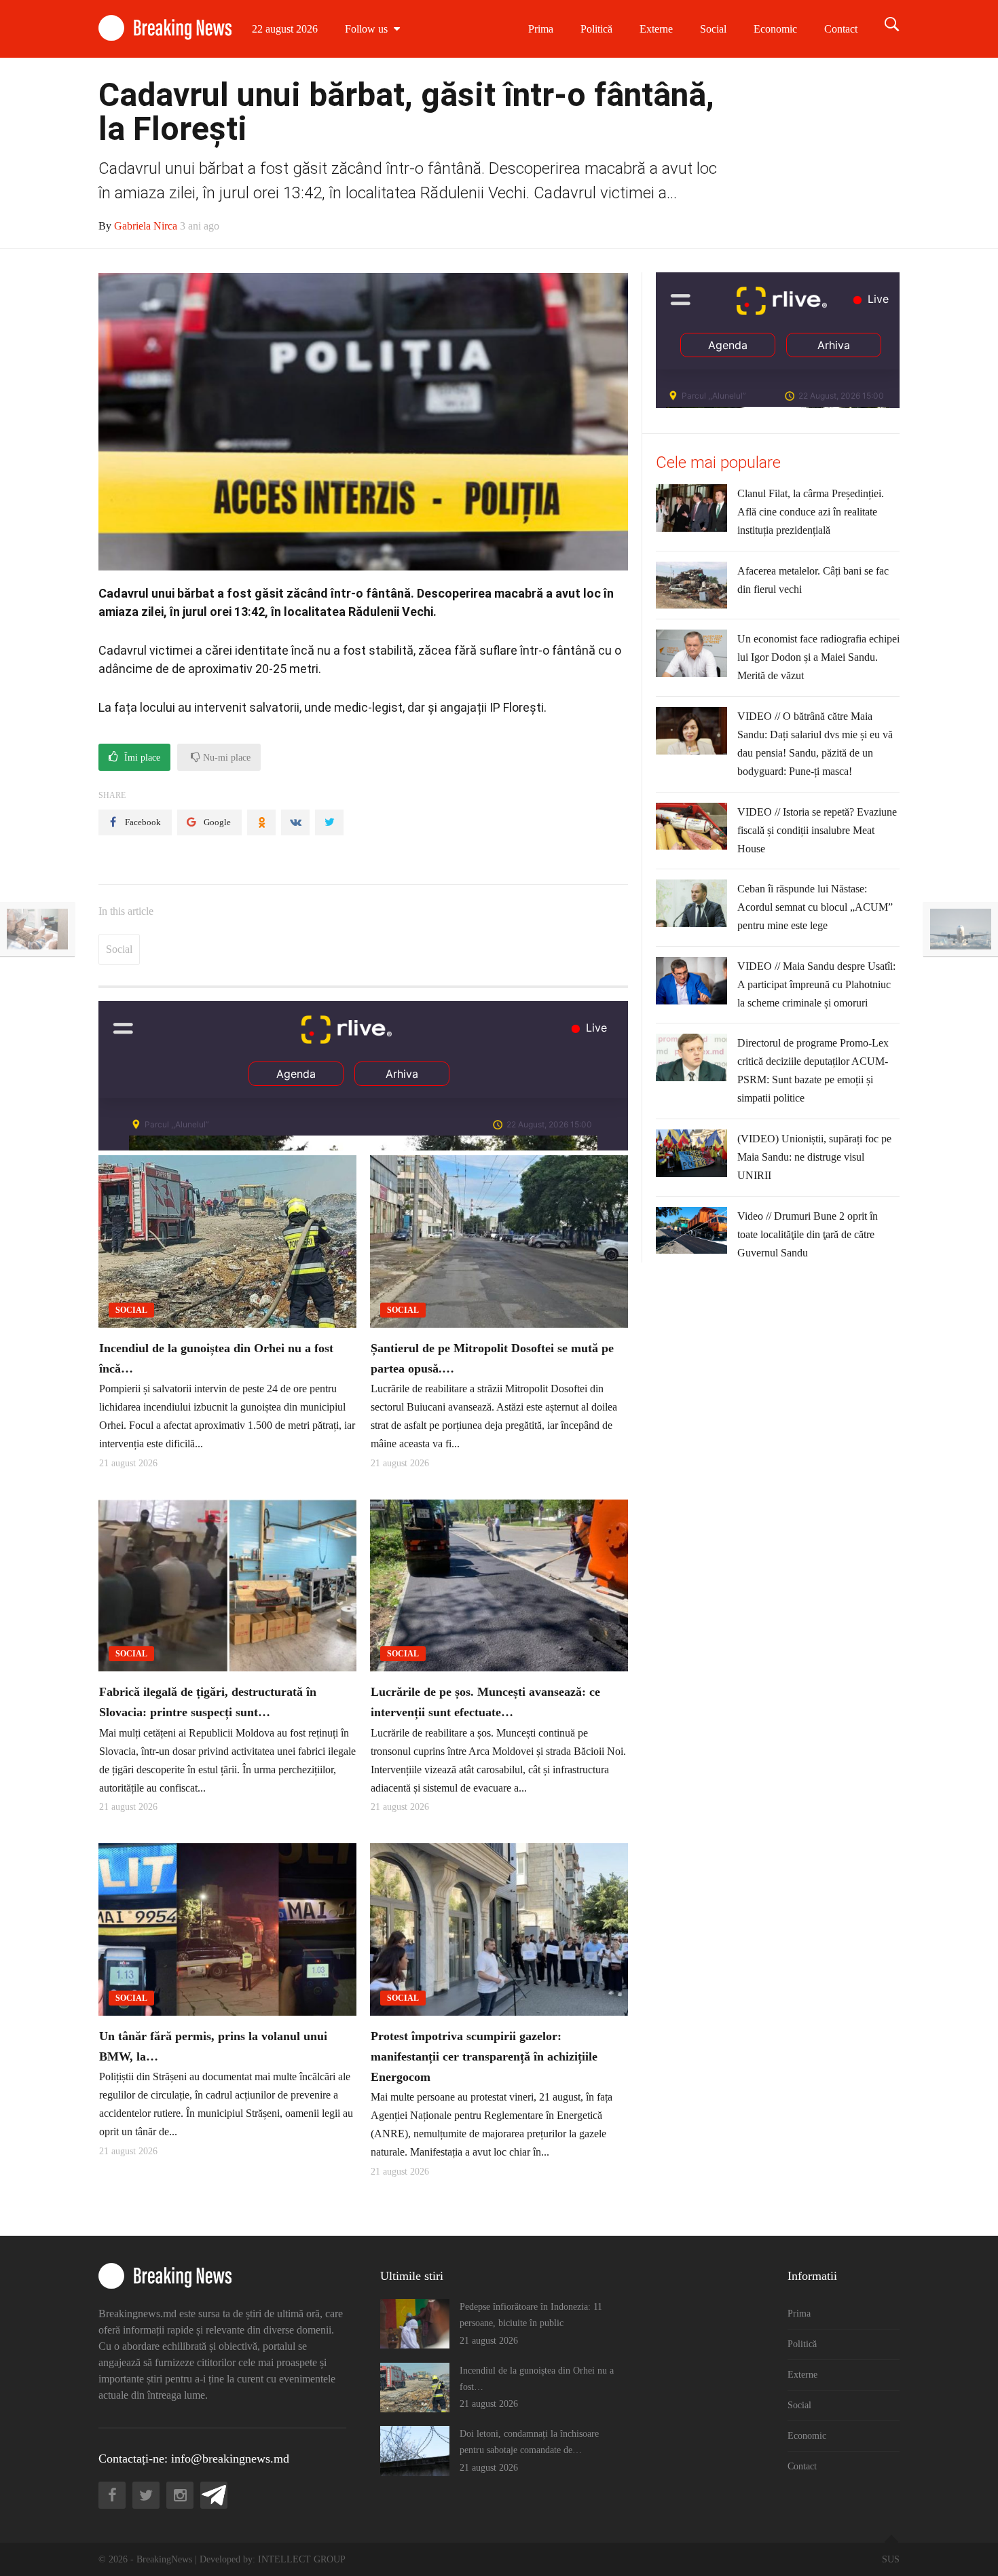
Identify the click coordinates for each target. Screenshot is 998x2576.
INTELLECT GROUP (302, 2559)
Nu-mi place (225, 758)
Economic (775, 29)
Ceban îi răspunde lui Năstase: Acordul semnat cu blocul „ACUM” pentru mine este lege (815, 907)
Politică (596, 29)
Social (713, 29)
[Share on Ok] (261, 822)
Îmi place (141, 758)
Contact (841, 29)
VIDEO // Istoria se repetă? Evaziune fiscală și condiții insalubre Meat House (817, 830)
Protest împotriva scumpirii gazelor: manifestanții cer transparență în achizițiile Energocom (484, 2056)
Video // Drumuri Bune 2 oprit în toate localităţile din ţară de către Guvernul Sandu (808, 1234)
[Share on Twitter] (329, 822)
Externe (656, 29)
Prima (541, 29)
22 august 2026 (285, 29)
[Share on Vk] (295, 822)
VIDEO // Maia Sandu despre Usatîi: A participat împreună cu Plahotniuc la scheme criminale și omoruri (816, 984)
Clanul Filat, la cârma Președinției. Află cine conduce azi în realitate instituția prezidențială (811, 512)
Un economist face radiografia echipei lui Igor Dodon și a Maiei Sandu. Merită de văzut (818, 657)
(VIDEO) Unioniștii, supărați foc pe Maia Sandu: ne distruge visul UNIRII (814, 1157)
